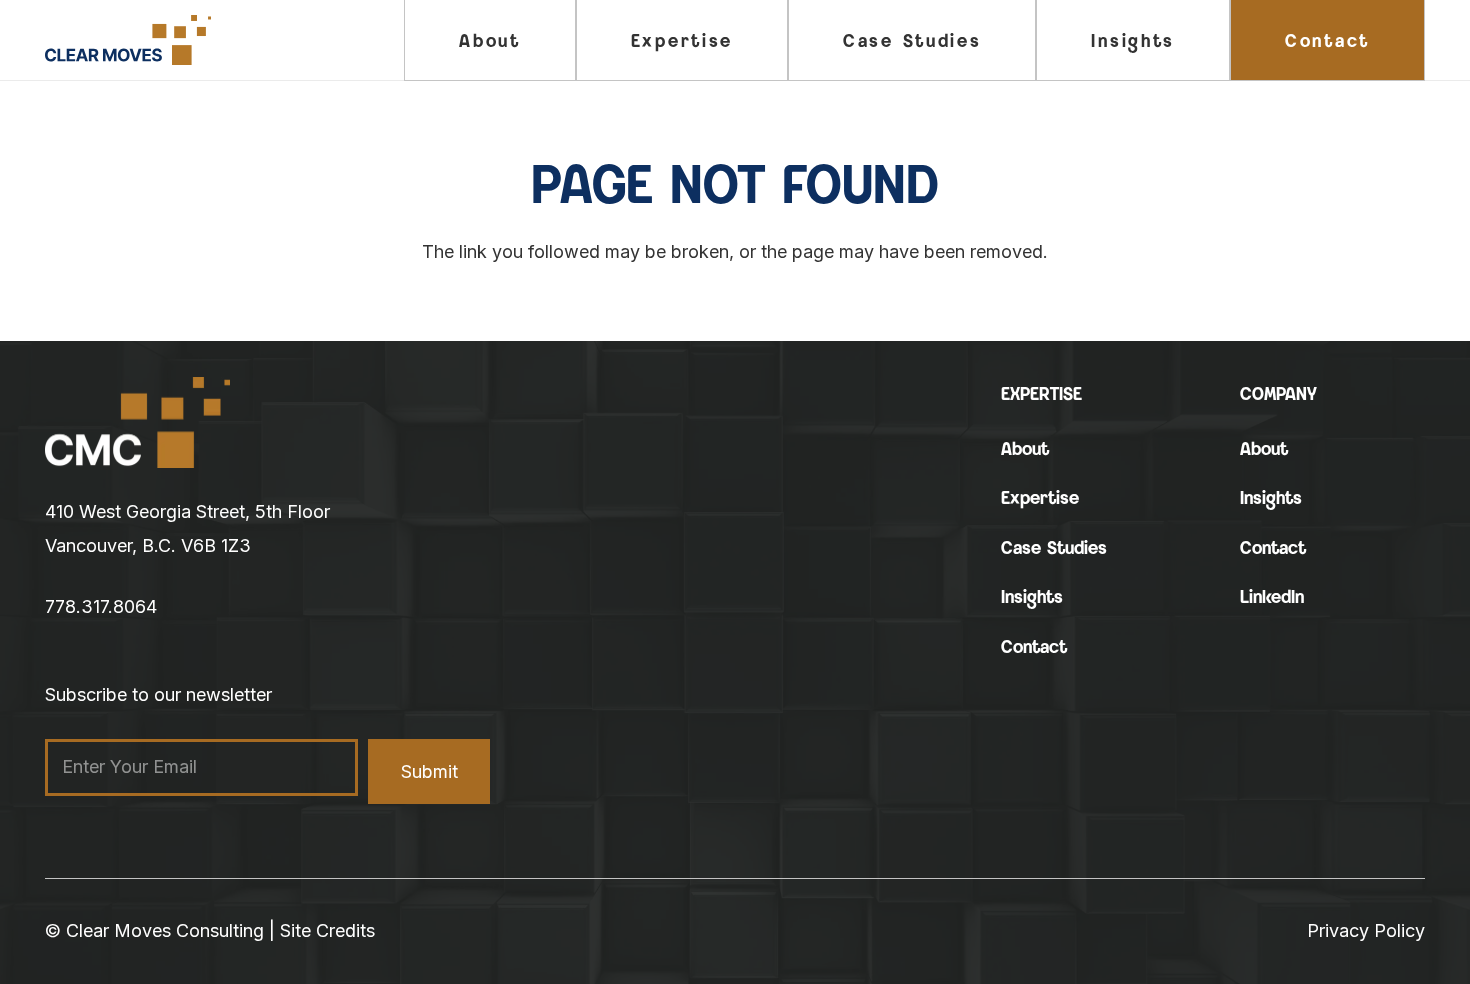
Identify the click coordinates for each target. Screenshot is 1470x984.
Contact (1034, 646)
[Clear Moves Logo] (128, 40)
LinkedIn (1272, 596)
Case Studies (1054, 547)
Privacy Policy (1366, 930)
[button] (749, 40)
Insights (1032, 596)
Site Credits (327, 930)
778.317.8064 (101, 606)
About (1025, 448)
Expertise (1040, 497)
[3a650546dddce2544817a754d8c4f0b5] (137, 423)
